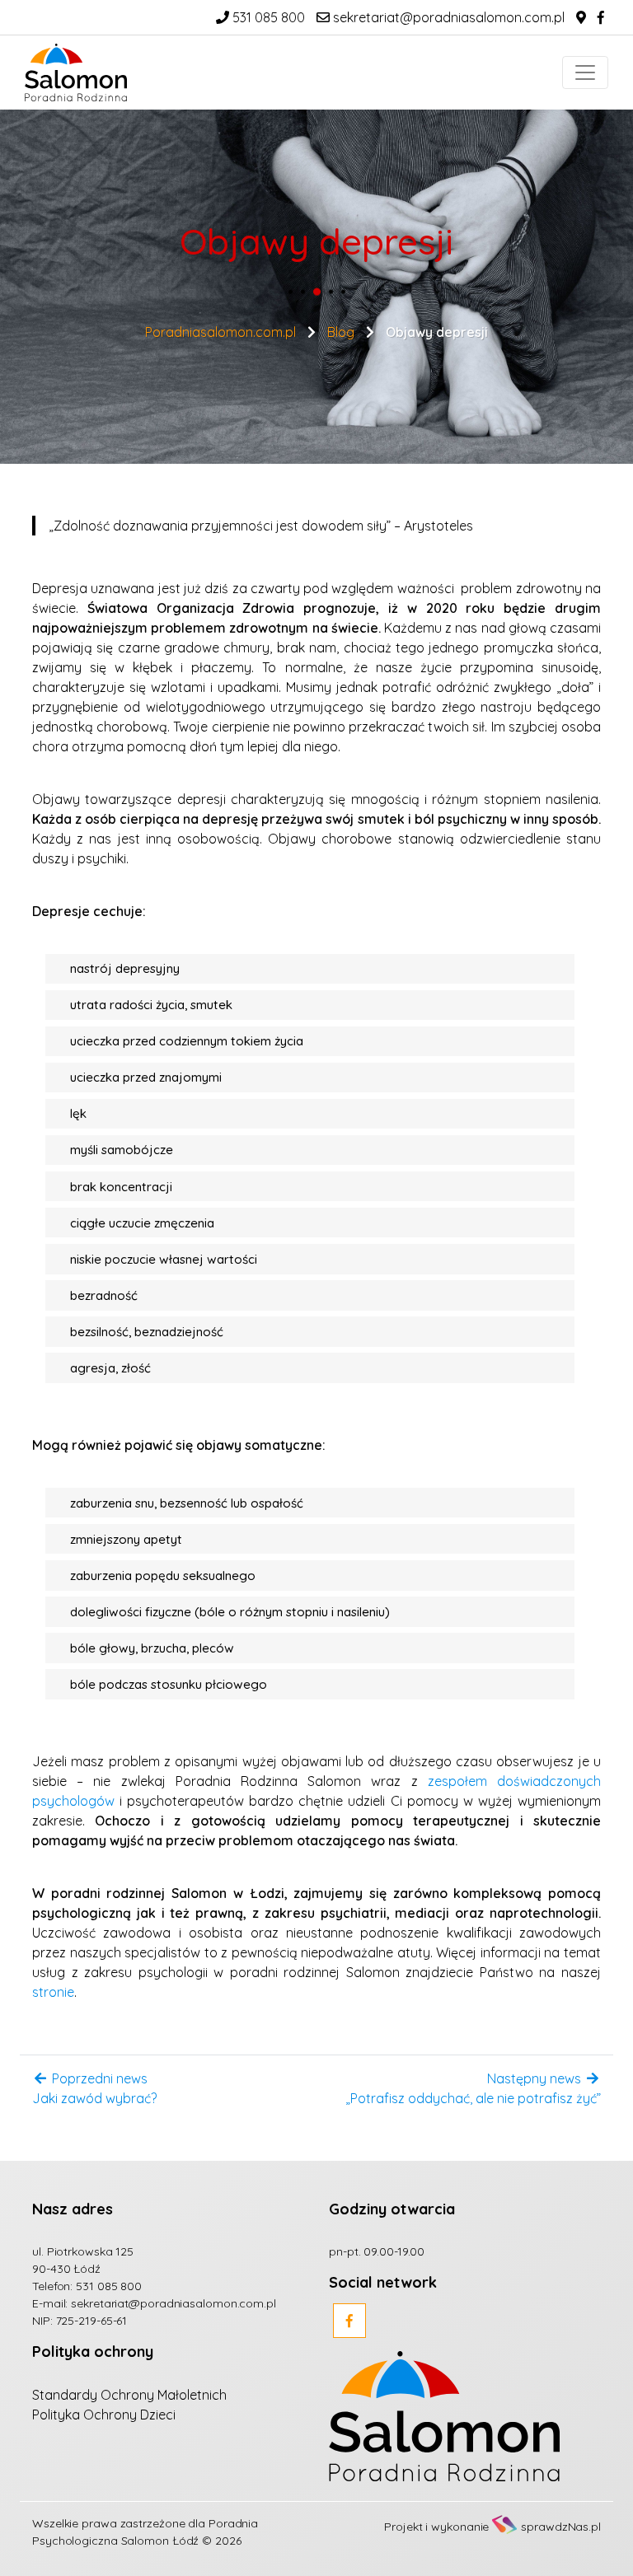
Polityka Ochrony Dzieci (104, 2415)
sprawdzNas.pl (561, 2527)
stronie (53, 1992)
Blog (341, 331)
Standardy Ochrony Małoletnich (129, 2395)
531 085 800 (267, 17)
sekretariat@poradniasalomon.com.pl (447, 17)
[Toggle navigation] (585, 72)
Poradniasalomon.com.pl (220, 331)
